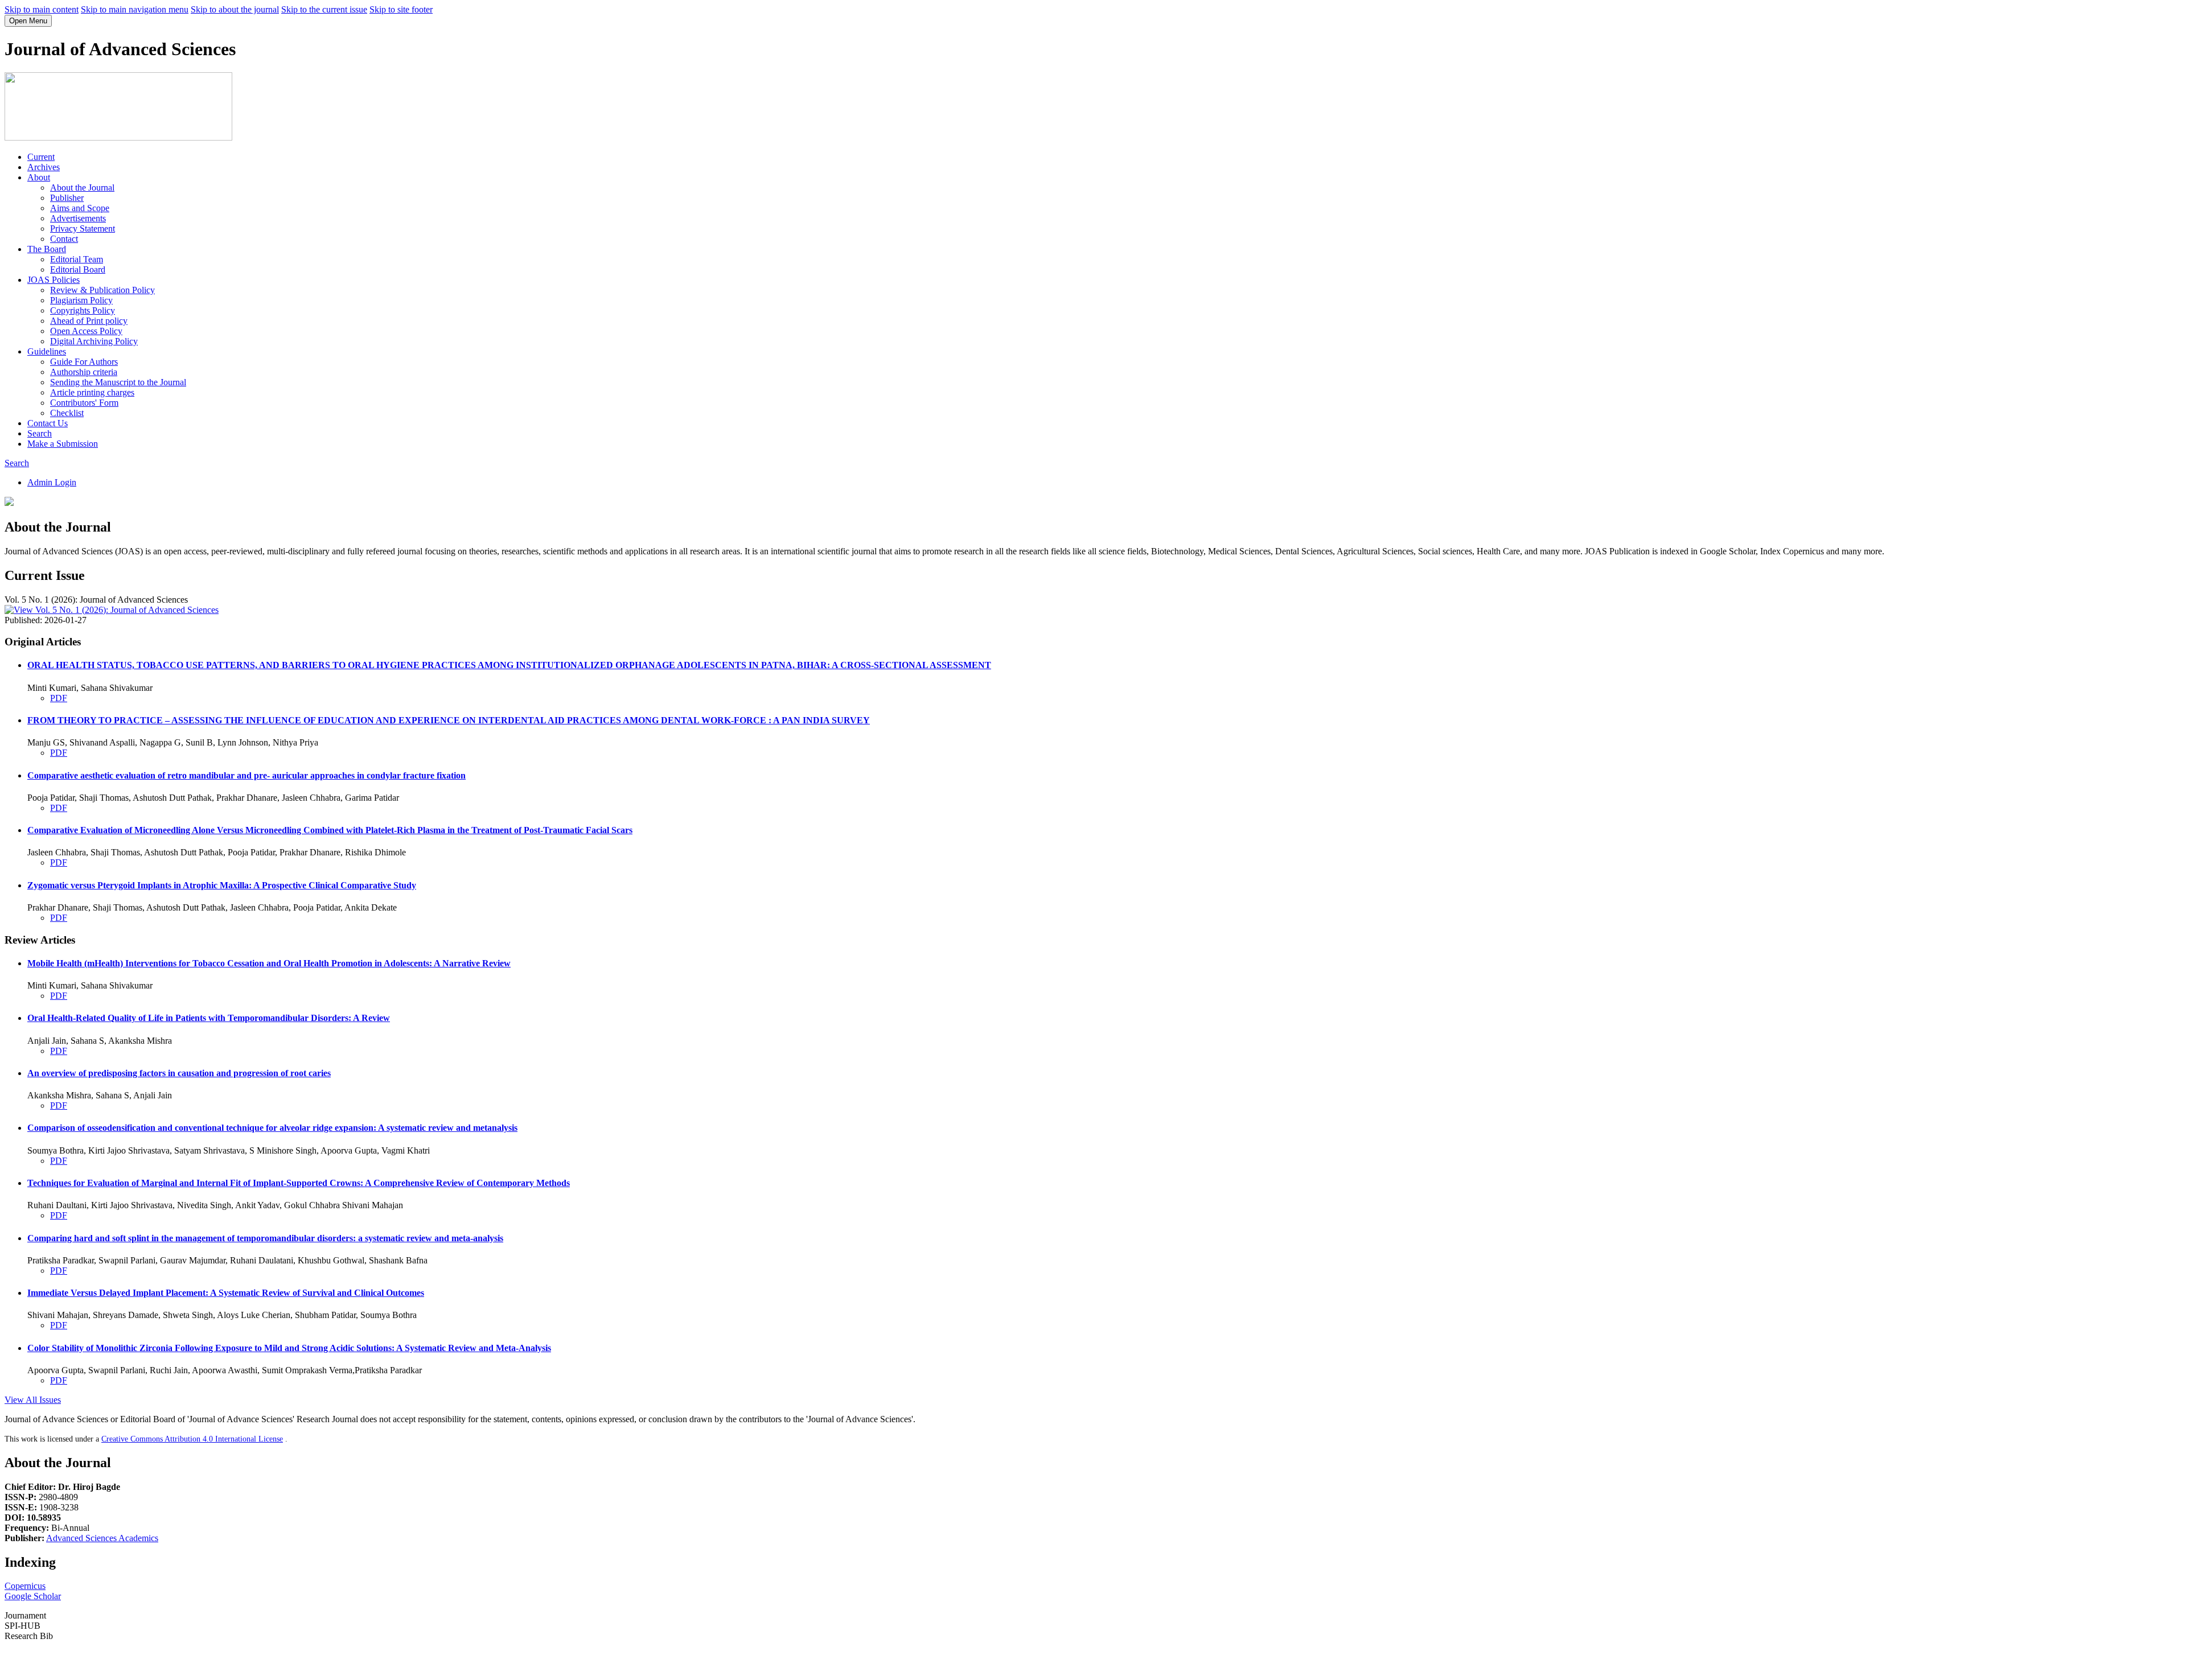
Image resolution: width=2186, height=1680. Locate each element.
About (39, 177)
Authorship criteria (84, 372)
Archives (44, 167)
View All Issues (33, 1400)
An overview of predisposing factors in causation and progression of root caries (179, 1073)
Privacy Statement (83, 228)
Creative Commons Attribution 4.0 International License (192, 1439)
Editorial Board (78, 269)
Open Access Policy (86, 331)
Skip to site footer (401, 9)
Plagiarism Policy (81, 300)
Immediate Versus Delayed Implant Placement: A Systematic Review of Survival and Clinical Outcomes (226, 1293)
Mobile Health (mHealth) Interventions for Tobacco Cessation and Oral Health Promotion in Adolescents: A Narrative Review (269, 963)
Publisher (67, 198)
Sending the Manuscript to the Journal (118, 382)
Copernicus (25, 1586)
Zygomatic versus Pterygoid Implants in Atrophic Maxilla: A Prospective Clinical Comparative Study (222, 885)
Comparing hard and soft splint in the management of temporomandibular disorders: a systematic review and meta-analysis (265, 1238)
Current (41, 157)
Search (40, 433)
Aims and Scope (80, 208)
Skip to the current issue (324, 9)
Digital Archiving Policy (94, 341)
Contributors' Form (84, 403)
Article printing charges (92, 392)
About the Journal (82, 188)
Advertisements (78, 218)
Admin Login (52, 482)
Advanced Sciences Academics (102, 1538)
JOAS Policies (54, 280)
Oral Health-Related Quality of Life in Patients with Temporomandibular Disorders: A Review (209, 1018)
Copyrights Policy (83, 310)
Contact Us (48, 423)
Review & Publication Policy (102, 290)
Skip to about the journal (235, 9)
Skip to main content (42, 9)
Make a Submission (63, 444)
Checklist (67, 413)
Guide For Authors (84, 362)
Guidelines (47, 351)
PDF (59, 698)
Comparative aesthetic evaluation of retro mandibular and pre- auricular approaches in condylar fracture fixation (246, 775)
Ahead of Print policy (89, 321)
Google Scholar (33, 1596)
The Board (47, 249)
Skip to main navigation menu (135, 9)
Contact (64, 239)
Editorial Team (77, 259)
